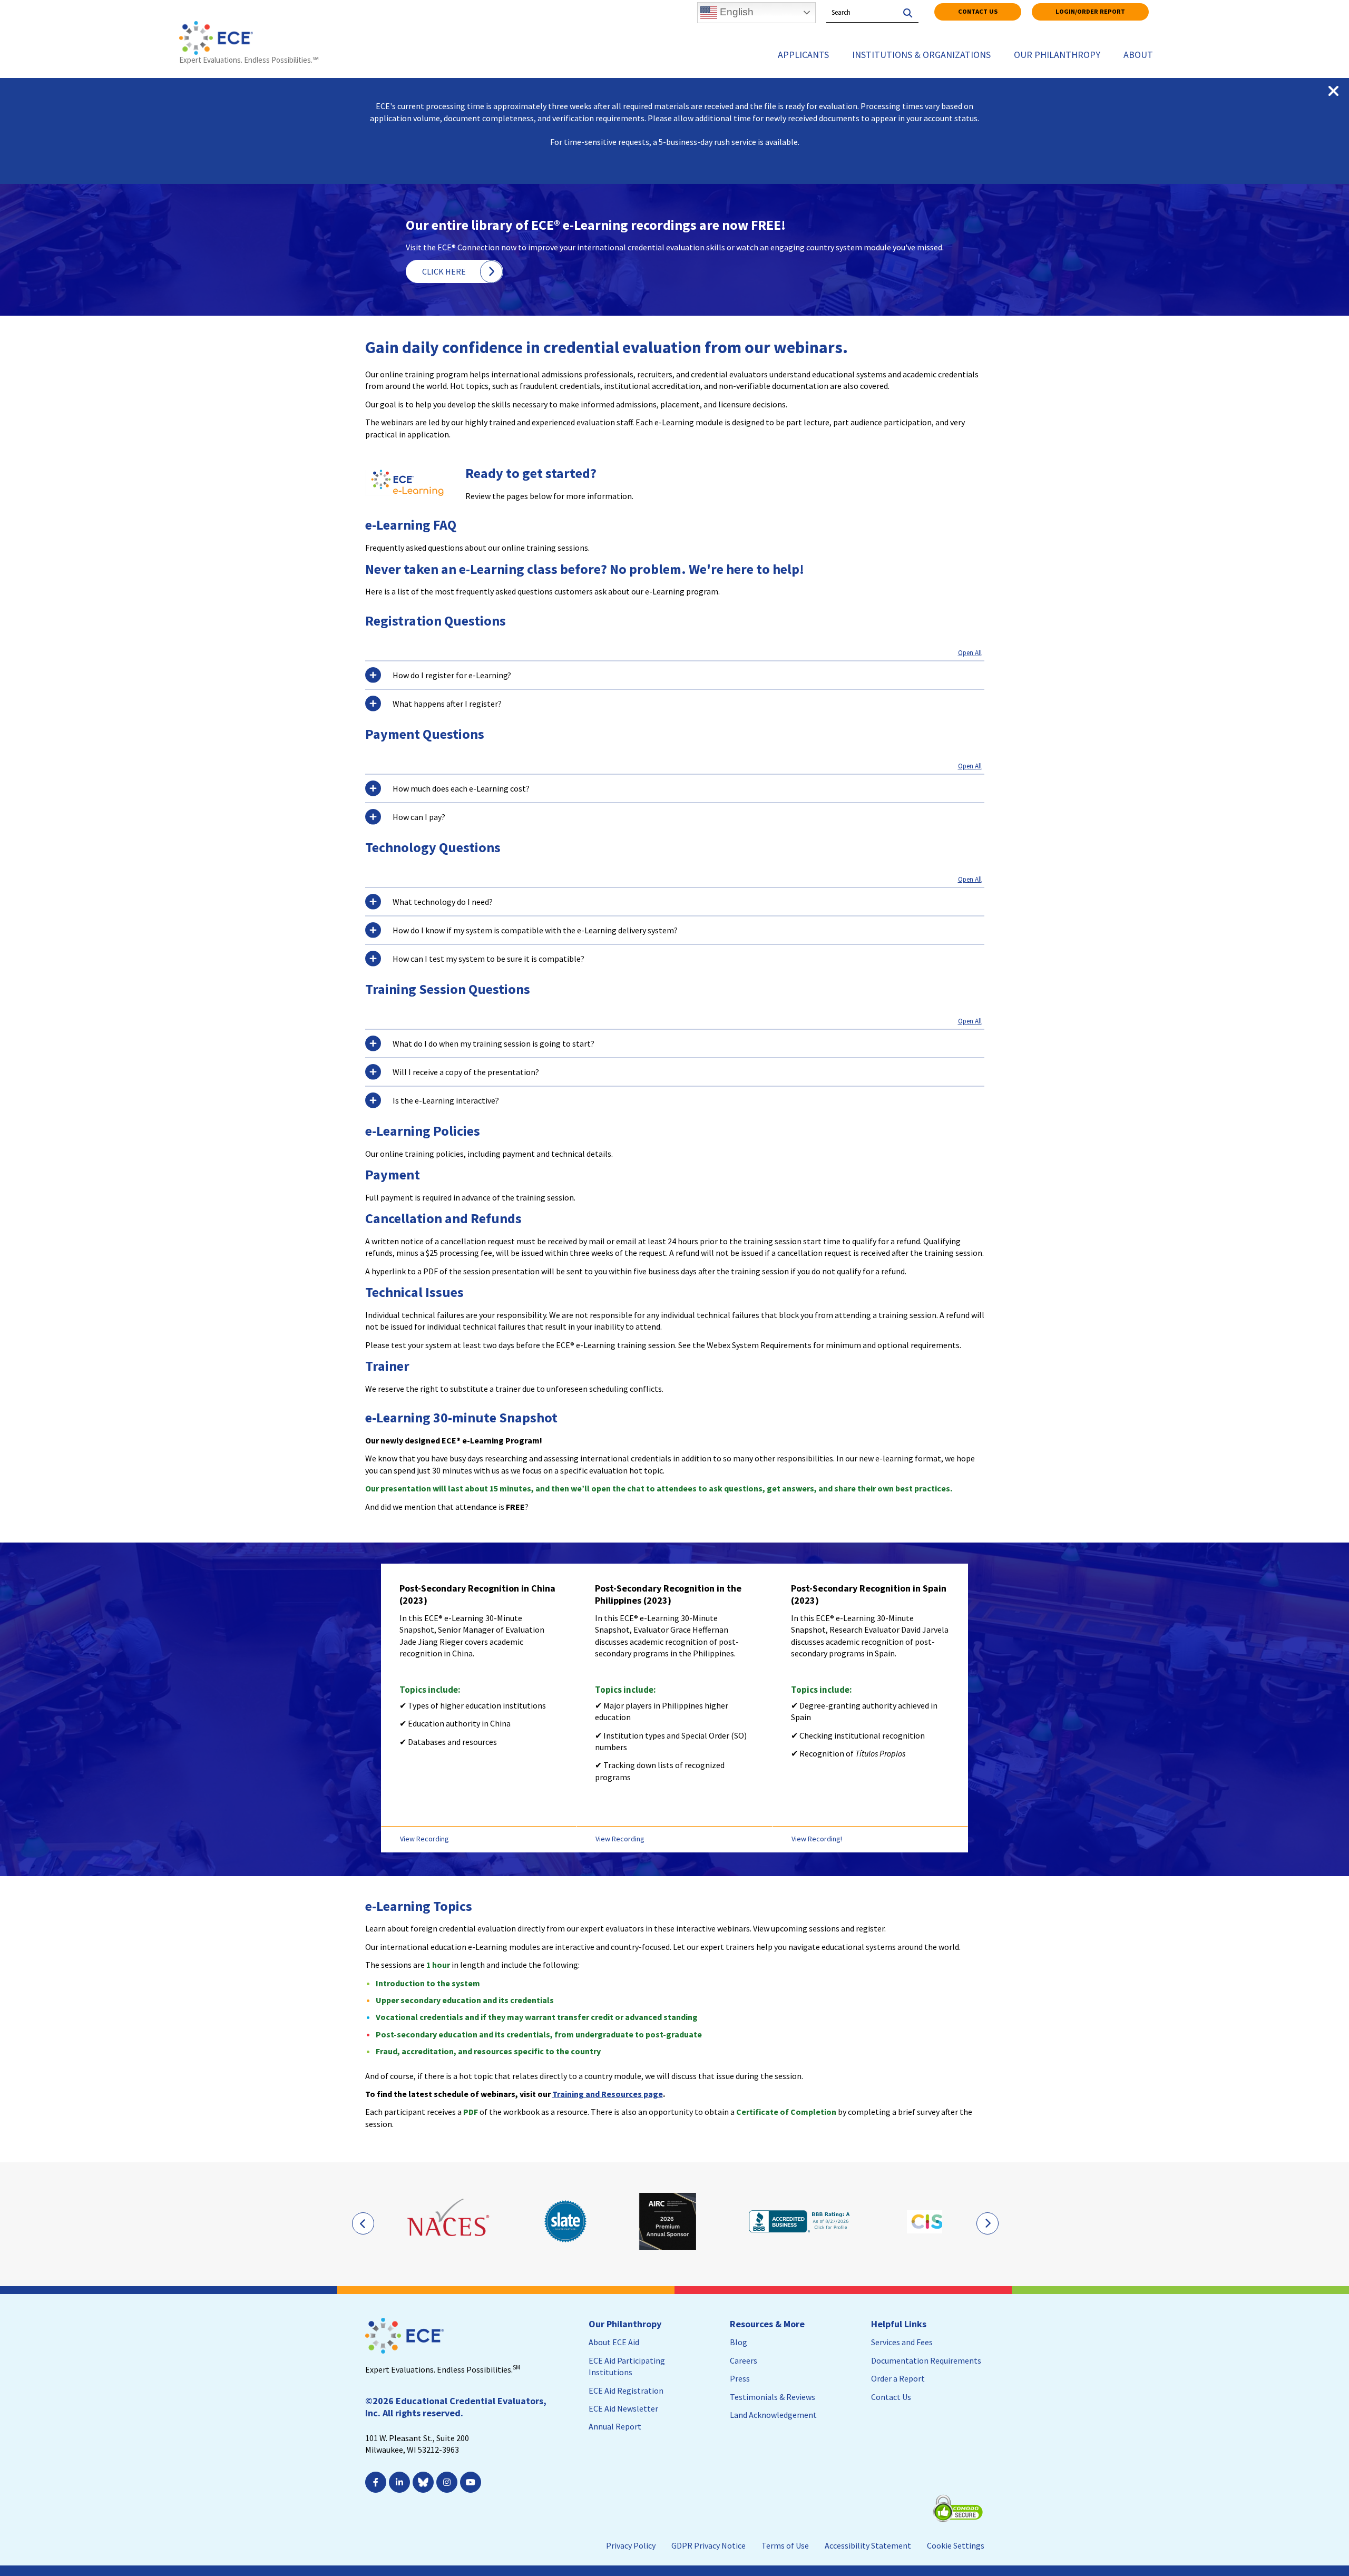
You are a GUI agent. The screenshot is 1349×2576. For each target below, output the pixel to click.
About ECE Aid (614, 2342)
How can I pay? (419, 817)
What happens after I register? (447, 704)
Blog (739, 2342)
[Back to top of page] (1295, 2551)
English (735, 12)
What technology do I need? (443, 902)
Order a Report (898, 2378)
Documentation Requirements (926, 2360)
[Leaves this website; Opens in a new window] (449, 2221)
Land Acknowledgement (773, 2415)
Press (740, 2378)
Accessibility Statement (868, 2545)
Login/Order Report (1090, 11)
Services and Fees (902, 2342)
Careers (744, 2360)
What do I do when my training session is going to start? (493, 1043)
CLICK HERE (444, 271)
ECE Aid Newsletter (623, 2408)
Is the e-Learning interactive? (446, 1100)
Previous (363, 2223)
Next (987, 2223)
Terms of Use (785, 2545)
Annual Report (615, 2426)
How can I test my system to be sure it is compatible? (488, 959)
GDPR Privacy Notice (708, 2545)
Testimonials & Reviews (773, 2397)
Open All (970, 653)
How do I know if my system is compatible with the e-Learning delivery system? (535, 930)
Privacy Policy (631, 2545)
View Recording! (817, 1839)
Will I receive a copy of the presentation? (466, 1072)
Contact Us (978, 11)
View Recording (424, 1839)
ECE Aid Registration (626, 2390)
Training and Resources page (608, 2094)
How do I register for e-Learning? (452, 675)
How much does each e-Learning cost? (461, 788)
